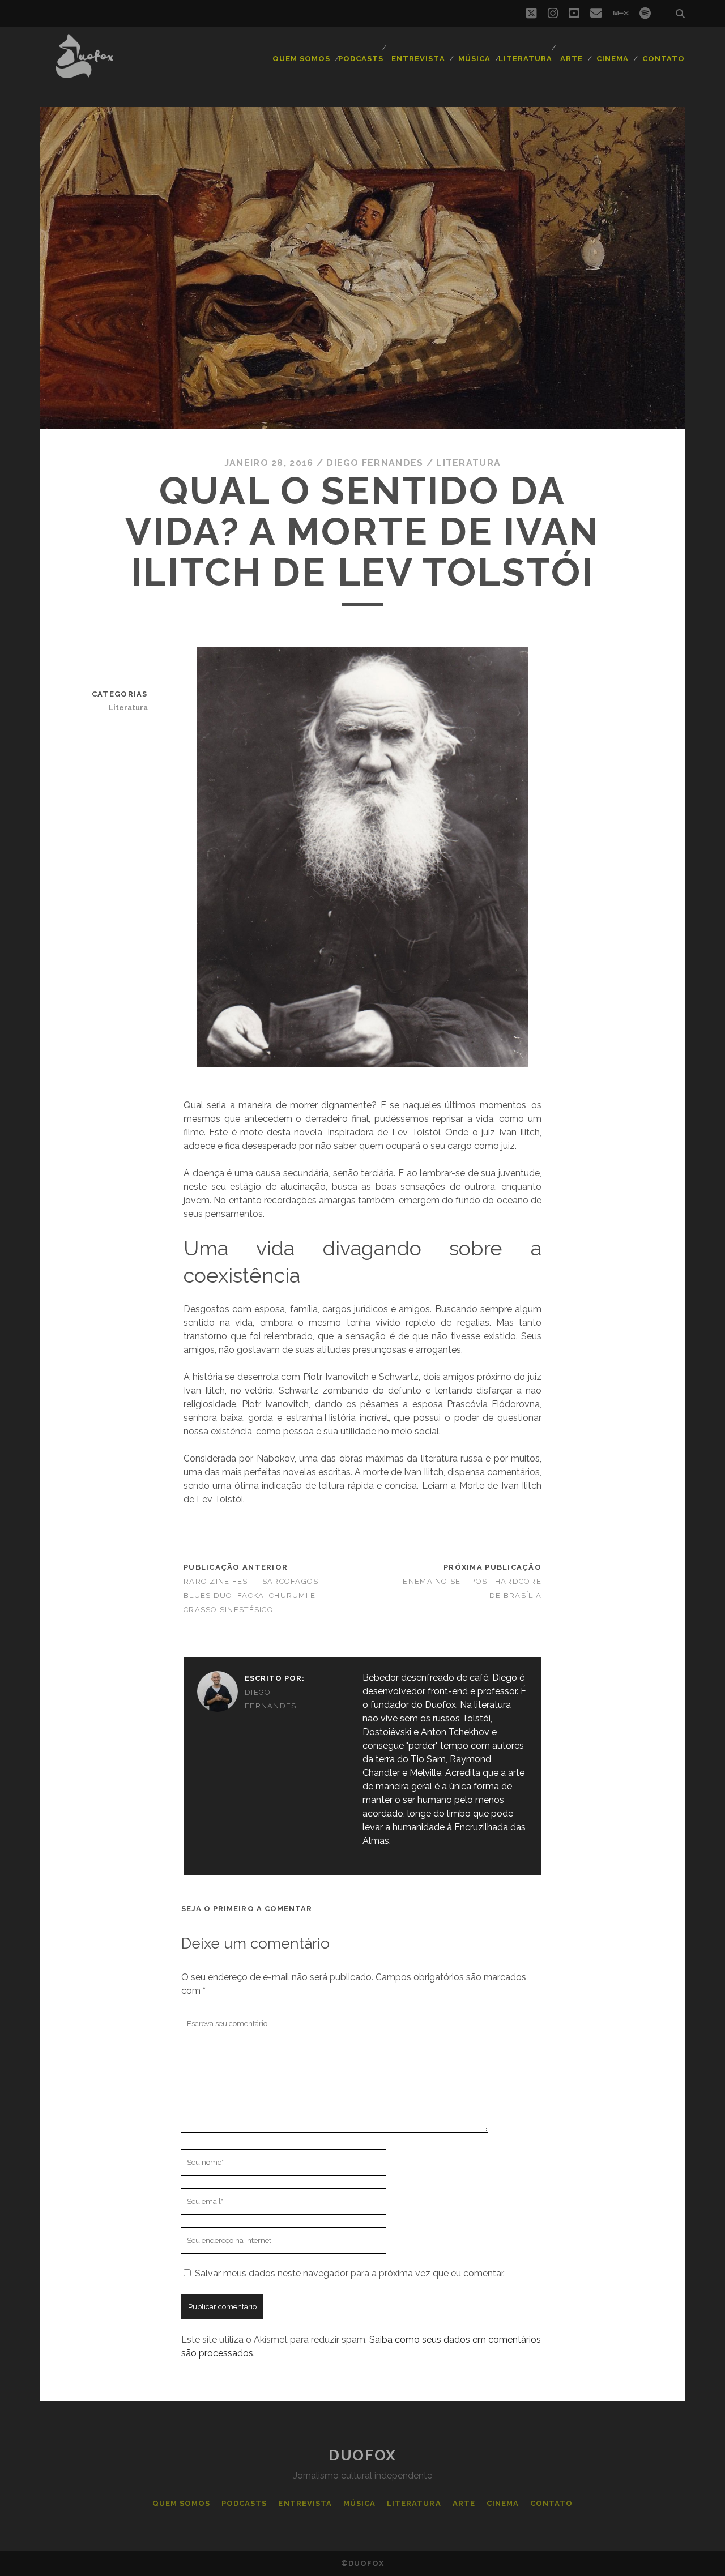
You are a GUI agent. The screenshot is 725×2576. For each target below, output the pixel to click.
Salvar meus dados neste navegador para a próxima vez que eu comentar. (350, 2273)
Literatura (525, 59)
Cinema (613, 59)
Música (474, 59)
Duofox (362, 2455)
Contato (664, 59)
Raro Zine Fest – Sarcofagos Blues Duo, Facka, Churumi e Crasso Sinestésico (251, 1595)
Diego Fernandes (375, 463)
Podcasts (361, 59)
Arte (572, 59)
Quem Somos (301, 59)
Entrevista (418, 59)
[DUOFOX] (84, 73)
